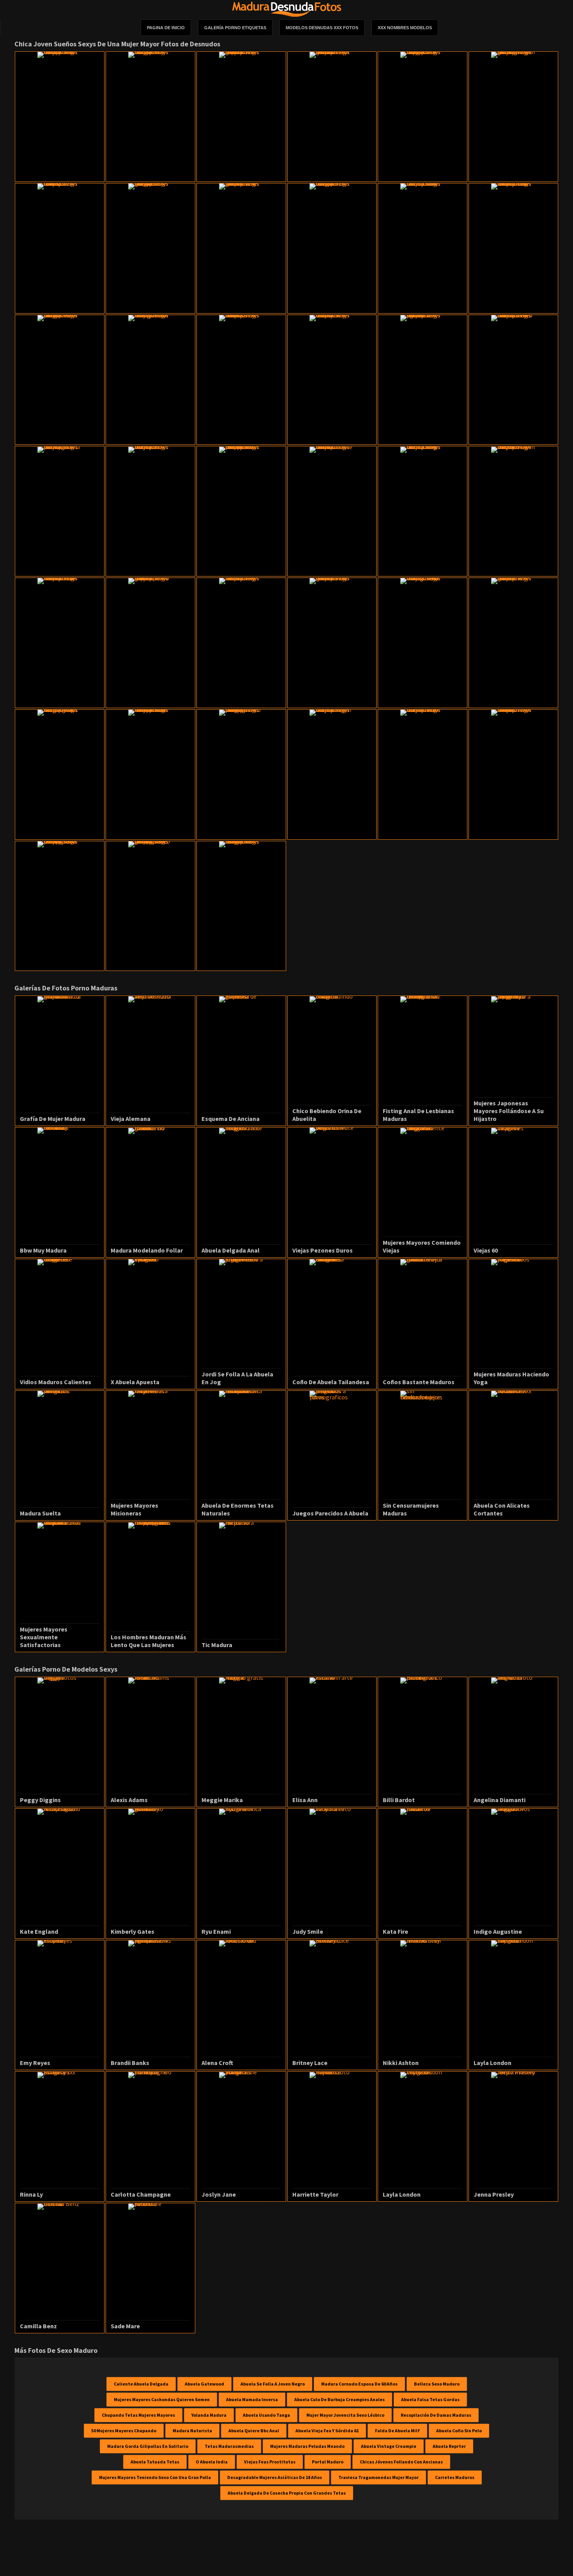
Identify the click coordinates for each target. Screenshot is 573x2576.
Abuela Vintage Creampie (389, 2446)
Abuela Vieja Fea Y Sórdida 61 (327, 2431)
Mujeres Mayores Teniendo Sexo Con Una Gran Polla (155, 2477)
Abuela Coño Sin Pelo (459, 2431)
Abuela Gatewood (204, 2384)
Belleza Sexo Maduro (437, 2384)
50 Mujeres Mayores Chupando (124, 2431)
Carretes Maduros (455, 2477)
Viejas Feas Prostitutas (270, 2462)
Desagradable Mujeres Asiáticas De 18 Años (275, 2477)
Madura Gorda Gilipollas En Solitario (148, 2446)
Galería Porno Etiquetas (235, 28)
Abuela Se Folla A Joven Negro (273, 2384)
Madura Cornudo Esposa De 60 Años (359, 2384)
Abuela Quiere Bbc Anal (254, 2431)
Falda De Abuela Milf (397, 2431)
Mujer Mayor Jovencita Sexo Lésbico (345, 2415)
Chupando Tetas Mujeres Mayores (138, 2415)
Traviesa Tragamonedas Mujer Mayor (378, 2477)
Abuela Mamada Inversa (252, 2399)
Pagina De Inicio (166, 28)
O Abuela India (212, 2462)
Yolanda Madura (209, 2415)
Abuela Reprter (449, 2446)
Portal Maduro (328, 2462)
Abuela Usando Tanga (266, 2415)
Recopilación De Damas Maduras (436, 2415)
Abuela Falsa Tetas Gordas (430, 2399)
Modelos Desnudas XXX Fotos (322, 28)
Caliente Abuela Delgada (141, 2384)
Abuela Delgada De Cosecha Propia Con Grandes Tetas (287, 2493)
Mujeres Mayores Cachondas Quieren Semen (162, 2399)
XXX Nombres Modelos (405, 28)
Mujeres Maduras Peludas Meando (307, 2446)
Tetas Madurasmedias (229, 2446)
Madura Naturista (192, 2431)
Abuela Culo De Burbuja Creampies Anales (340, 2399)
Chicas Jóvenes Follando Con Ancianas (401, 2462)
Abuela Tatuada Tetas (155, 2462)
